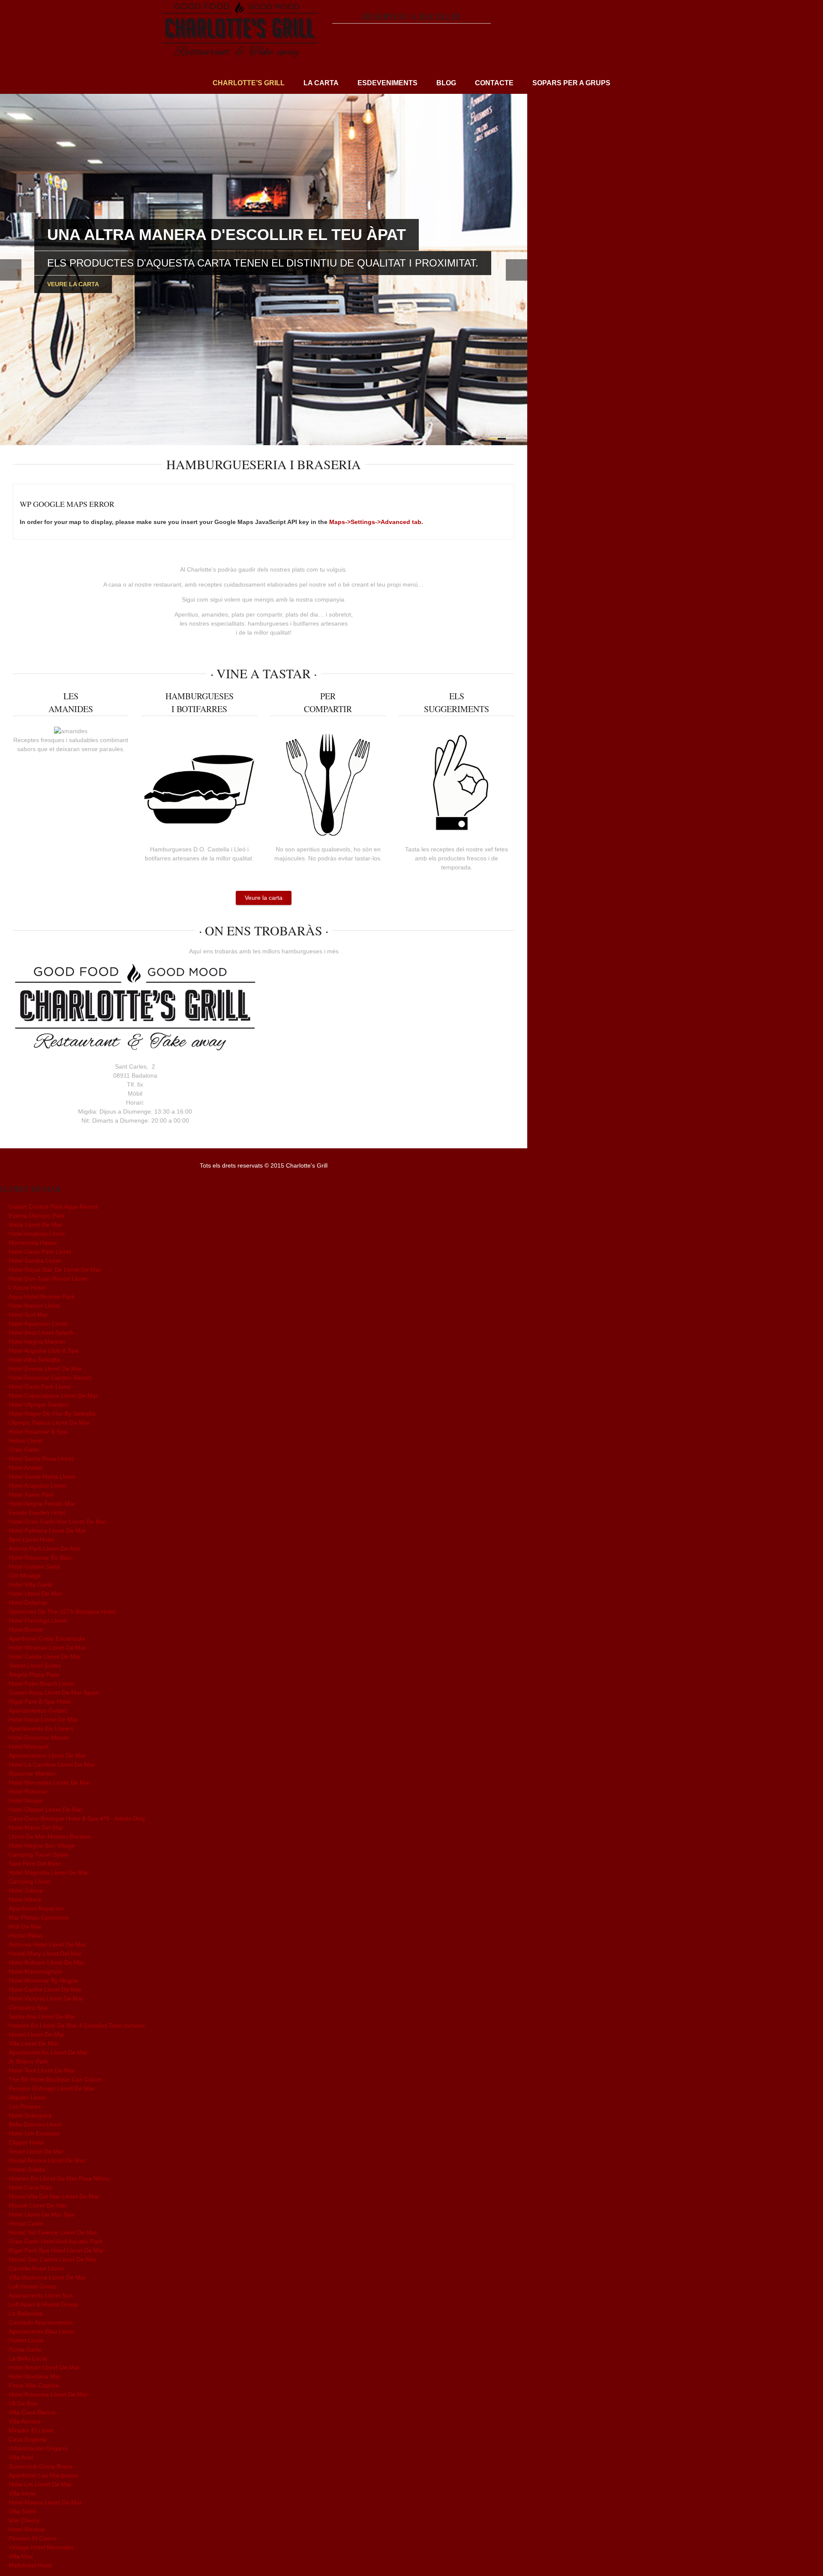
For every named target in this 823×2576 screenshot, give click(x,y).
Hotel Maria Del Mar (36, 1827)
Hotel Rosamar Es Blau (40, 1558)
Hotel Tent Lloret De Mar (42, 2070)
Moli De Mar (25, 1926)
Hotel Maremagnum (36, 1971)
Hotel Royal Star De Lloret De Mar (55, 1270)
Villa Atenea (24, 2421)
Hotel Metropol (29, 1746)
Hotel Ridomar (28, 1791)
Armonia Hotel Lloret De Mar (47, 1944)
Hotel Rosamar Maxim (39, 1737)
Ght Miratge (25, 1576)
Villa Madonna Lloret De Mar (47, 2277)
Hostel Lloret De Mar (37, 2034)
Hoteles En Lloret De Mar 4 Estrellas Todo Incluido (77, 2025)
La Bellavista (26, 2313)
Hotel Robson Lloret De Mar (47, 1962)
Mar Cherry (24, 2520)
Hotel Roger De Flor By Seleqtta (52, 1414)
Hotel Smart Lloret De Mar (44, 2367)
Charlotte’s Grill (249, 83)
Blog (446, 83)
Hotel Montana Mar (35, 2376)
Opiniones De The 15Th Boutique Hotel (62, 1611)
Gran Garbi (24, 1450)
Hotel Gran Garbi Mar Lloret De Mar (57, 1522)
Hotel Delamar (28, 1603)
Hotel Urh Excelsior (35, 2133)
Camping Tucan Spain (39, 1854)
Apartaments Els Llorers (41, 1728)
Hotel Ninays (26, 1800)
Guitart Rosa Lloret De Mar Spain (54, 1692)
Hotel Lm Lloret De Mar (40, 2484)
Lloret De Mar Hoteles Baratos (50, 1836)
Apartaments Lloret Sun (41, 2295)
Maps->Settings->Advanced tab (375, 522)
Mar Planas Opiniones (39, 1917)
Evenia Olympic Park (37, 1216)
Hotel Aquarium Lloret (38, 1324)
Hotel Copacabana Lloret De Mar (53, 1396)
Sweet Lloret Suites (35, 1665)
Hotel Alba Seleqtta (34, 1360)
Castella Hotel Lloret (36, 2268)
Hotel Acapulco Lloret (37, 1486)
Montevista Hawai (33, 1243)
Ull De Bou (23, 2403)
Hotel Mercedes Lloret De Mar (50, 1782)
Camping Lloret (29, 1881)
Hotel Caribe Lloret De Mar (45, 1989)
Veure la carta (73, 284)
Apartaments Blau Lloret (41, 2331)
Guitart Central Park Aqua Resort (53, 1207)
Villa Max (21, 2556)
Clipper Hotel (26, 2142)
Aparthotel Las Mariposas (43, 2475)
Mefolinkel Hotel (30, 2565)
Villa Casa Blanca (32, 2412)
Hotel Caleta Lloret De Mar (45, 1656)
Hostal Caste (26, 2223)
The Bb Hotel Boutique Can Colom (55, 2079)
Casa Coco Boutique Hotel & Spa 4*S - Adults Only (77, 1818)
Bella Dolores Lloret (35, 2124)
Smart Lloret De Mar (36, 2151)
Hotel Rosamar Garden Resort (50, 1378)
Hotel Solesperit (30, 2115)
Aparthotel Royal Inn (36, 1908)
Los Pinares (25, 2106)
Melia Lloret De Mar (35, 1225)
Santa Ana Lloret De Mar (42, 2016)
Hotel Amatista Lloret (37, 1234)
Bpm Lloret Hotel (31, 1540)
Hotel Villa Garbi (30, 1585)
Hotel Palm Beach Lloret (41, 1683)
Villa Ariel (21, 2457)
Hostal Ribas (26, 1935)
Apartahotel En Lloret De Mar (48, 2052)
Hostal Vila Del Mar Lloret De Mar (54, 2196)
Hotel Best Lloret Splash (41, 1333)
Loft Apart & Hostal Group (43, 2304)
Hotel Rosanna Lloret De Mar (48, 2394)
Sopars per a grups (571, 83)
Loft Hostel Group (33, 2286)
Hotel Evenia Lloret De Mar (45, 1369)
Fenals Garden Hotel (37, 1513)
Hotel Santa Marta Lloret (42, 1477)
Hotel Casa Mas (30, 2187)
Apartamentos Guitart (38, 1710)
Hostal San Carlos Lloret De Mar (53, 2259)
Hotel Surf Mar (28, 1315)
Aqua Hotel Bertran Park (42, 1297)
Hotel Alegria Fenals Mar (42, 1504)
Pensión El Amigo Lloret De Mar (52, 2088)
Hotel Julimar (26, 1890)
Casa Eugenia (28, 2439)
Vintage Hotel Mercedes (41, 2547)
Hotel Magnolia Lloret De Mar (48, 1872)
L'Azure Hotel (27, 1288)
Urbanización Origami (38, 2448)
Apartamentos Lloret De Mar (47, 1755)
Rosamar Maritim (32, 1773)
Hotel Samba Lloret (35, 1261)
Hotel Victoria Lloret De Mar (46, 1998)
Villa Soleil (22, 2511)
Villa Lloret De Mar (34, 2043)
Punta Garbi (25, 2349)
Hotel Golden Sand (34, 1567)
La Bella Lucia (28, 2358)
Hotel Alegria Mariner (37, 1342)
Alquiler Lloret (27, 2097)
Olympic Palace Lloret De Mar (49, 1423)
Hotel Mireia (25, 1899)
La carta (321, 83)
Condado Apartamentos (41, 2322)
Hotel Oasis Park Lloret (40, 1252)
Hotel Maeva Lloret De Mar (45, 2502)
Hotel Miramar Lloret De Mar (47, 1647)
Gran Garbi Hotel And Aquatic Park (56, 2241)
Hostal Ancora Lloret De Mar (47, 2160)
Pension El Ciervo (33, 2538)
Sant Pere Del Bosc (35, 1863)
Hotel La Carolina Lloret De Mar (52, 1764)
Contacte (494, 83)
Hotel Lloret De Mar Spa (41, 2214)
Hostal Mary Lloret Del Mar (45, 1953)
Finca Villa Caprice (34, 2385)
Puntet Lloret (26, 2340)
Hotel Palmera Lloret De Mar (47, 1531)
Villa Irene (22, 2493)
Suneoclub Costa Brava (41, 2466)
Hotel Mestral (27, 2529)
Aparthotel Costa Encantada (47, 1638)
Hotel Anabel (26, 1468)
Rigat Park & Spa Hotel (40, 1701)
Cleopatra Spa (28, 2007)
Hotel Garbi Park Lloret (40, 1387)
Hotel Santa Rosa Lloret (41, 1459)
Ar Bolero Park (28, 2061)
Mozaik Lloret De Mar (38, 2205)
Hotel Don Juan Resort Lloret (48, 1279)
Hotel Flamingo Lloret (38, 1620)
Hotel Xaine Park (31, 1495)
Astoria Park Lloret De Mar (45, 1549)
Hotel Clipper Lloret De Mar (46, 1809)
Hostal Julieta (27, 2169)
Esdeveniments (387, 83)
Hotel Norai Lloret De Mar (43, 1719)
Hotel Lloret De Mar (35, 1594)
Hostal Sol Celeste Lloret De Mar (53, 2232)
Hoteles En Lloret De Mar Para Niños (59, 2178)
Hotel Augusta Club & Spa (44, 1351)
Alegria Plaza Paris (34, 1674)
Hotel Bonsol (26, 1629)
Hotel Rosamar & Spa (38, 1432)
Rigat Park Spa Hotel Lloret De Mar (56, 2250)
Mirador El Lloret (31, 2430)
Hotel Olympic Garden (39, 1405)
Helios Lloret (26, 1441)
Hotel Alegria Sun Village (42, 1845)
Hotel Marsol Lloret (34, 1306)
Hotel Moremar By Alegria (43, 1980)
